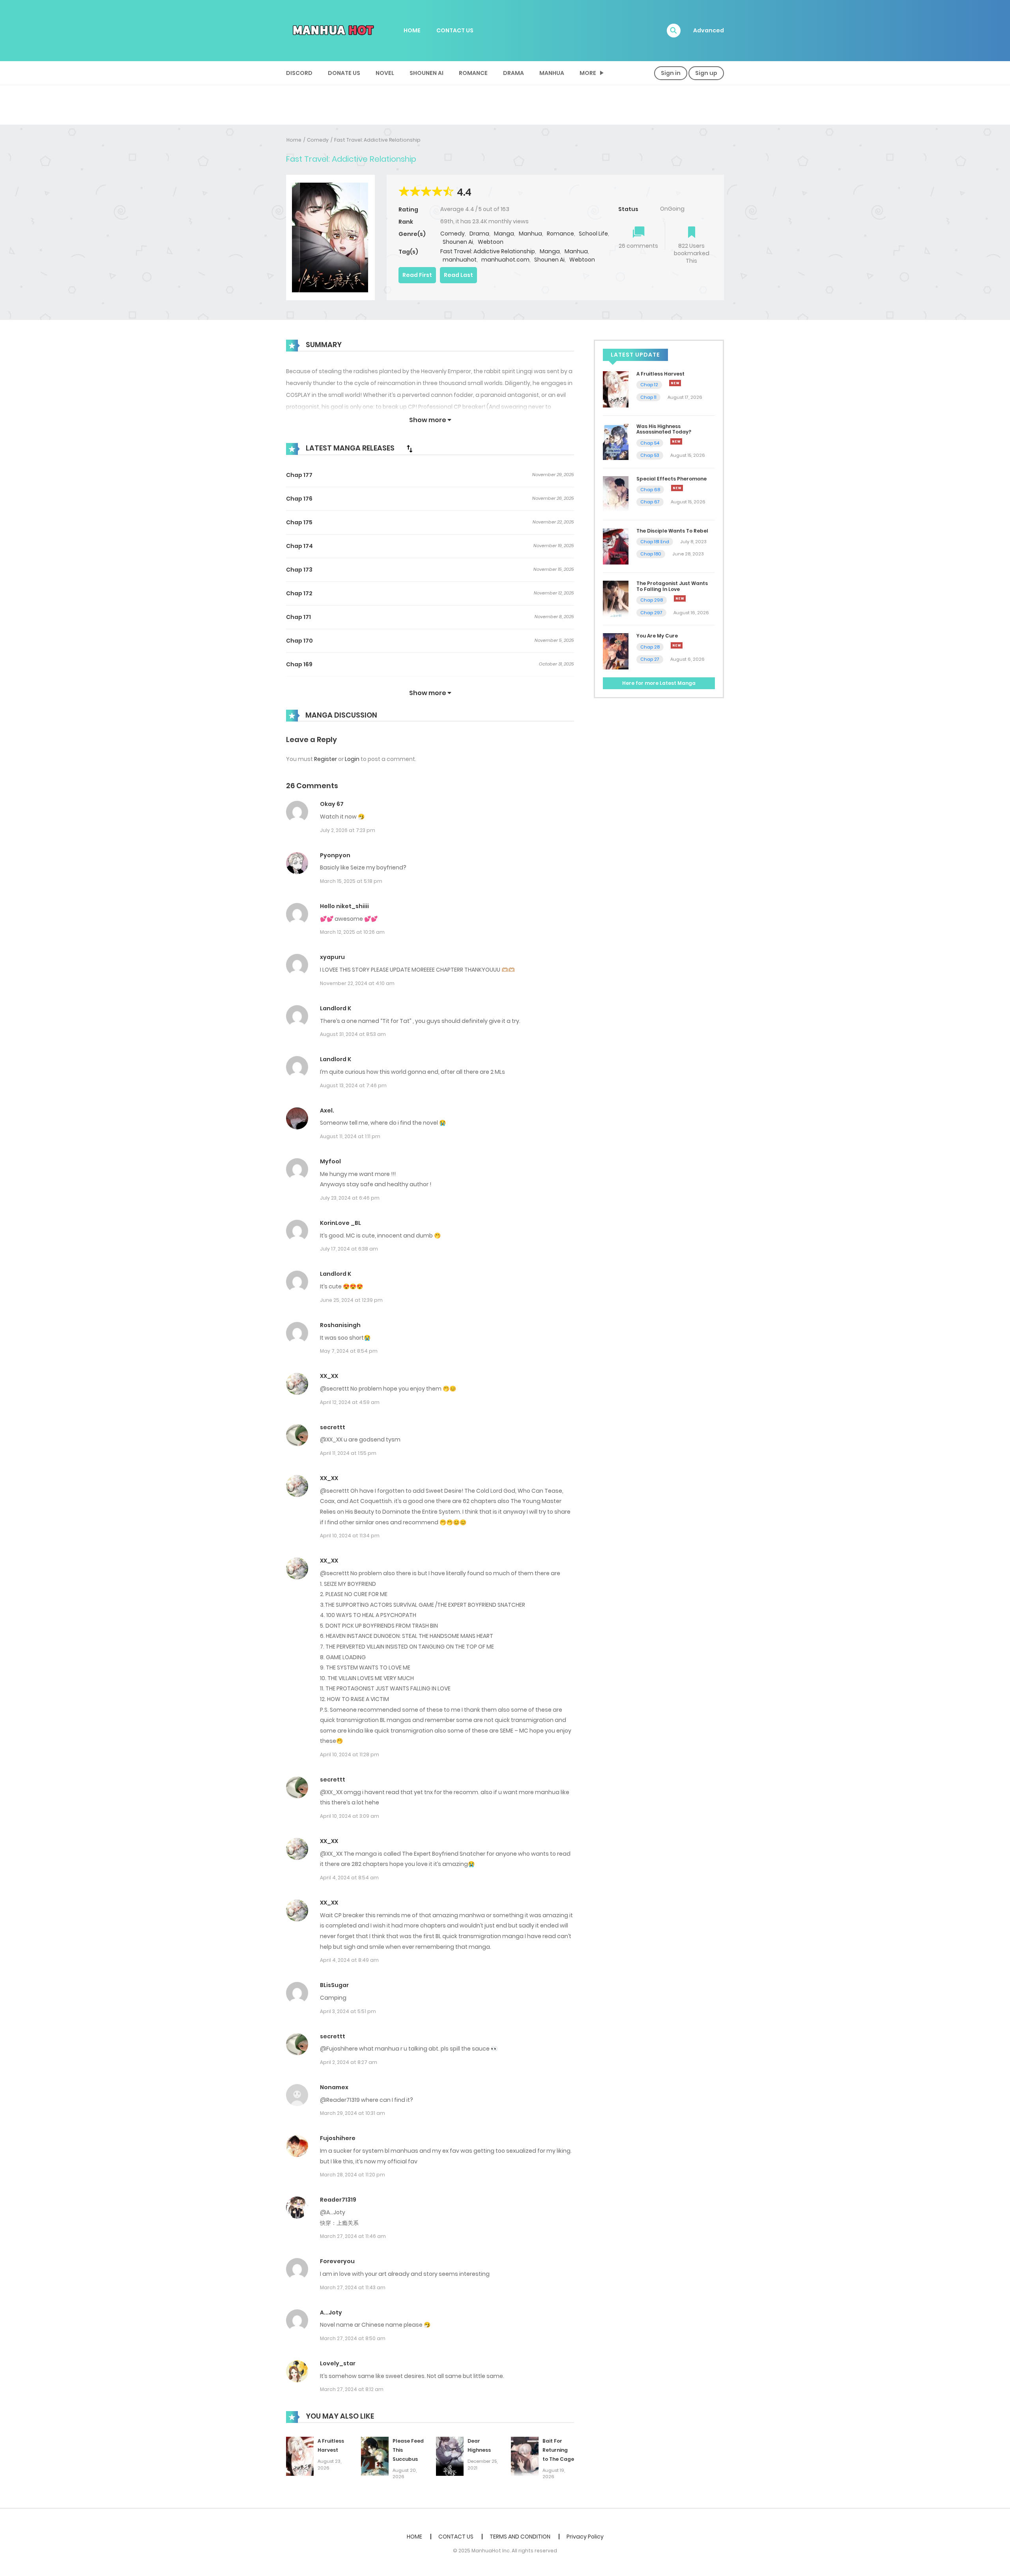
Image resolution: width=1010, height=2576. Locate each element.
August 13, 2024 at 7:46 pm (353, 1085)
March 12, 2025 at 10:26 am (352, 932)
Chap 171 (298, 617)
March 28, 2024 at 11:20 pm (353, 2175)
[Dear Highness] (450, 2456)
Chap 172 (299, 593)
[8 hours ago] (680, 598)
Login (352, 759)
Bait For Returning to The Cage (558, 2450)
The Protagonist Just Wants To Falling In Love (672, 586)
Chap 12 (649, 385)
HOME (412, 30)
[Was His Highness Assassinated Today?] (616, 441)
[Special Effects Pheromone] (616, 494)
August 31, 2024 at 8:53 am (353, 1034)
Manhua (552, 73)
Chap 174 (299, 546)
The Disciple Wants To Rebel (672, 531)
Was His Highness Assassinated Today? (664, 429)
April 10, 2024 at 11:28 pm (350, 1754)
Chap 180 (651, 554)
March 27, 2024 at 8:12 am (352, 2389)
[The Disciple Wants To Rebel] (616, 546)
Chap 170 (299, 641)
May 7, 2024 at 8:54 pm (349, 1351)
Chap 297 (651, 613)
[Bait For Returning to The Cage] (525, 2456)
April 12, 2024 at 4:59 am (350, 1402)
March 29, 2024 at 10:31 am (353, 2113)
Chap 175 (299, 522)
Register (325, 759)
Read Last (458, 275)
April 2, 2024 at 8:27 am (349, 2062)
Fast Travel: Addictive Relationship (377, 140)
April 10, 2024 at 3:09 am (350, 1816)
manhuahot (460, 260)
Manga (504, 234)
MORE (588, 73)
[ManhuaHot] (332, 30)
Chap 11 (648, 397)
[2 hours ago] (675, 383)
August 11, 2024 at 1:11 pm (350, 1136)
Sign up (706, 73)
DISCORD (299, 73)
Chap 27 (650, 659)
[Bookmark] (692, 233)
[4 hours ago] (676, 441)
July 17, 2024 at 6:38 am (349, 1249)
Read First (417, 275)
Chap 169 (299, 664)
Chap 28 (650, 647)
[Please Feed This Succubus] (375, 2456)
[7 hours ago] (677, 488)
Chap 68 (650, 490)
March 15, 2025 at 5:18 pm (351, 881)
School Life (593, 234)
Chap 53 (650, 455)
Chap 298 (652, 600)
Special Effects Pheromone (671, 479)
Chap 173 (299, 570)
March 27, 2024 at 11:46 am (353, 2236)
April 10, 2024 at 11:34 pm (350, 1536)
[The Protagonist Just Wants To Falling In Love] (616, 598)
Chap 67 (650, 502)
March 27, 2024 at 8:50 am (353, 2338)
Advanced (709, 30)
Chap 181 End (655, 542)
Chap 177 (299, 475)
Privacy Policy (585, 2537)
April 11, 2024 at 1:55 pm (348, 1453)
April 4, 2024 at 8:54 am (349, 1878)
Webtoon (491, 242)
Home (294, 140)
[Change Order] (410, 449)
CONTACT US (455, 30)
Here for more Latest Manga (659, 683)
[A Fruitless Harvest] (300, 2456)
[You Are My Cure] (616, 651)
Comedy (318, 140)
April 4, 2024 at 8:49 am (349, 1960)
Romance (473, 73)
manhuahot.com (505, 260)
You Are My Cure (657, 636)
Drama (513, 73)
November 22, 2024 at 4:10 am (357, 983)
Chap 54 (650, 443)
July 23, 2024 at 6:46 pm (350, 1198)
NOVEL (385, 73)
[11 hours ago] (677, 645)
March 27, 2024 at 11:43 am (353, 2287)
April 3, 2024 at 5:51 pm (348, 2011)
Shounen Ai (426, 73)
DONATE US (344, 73)
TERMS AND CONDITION (520, 2537)
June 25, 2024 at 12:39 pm (351, 1300)
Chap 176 (299, 499)
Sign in (671, 73)
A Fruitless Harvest (660, 374)
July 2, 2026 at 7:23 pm (348, 830)
